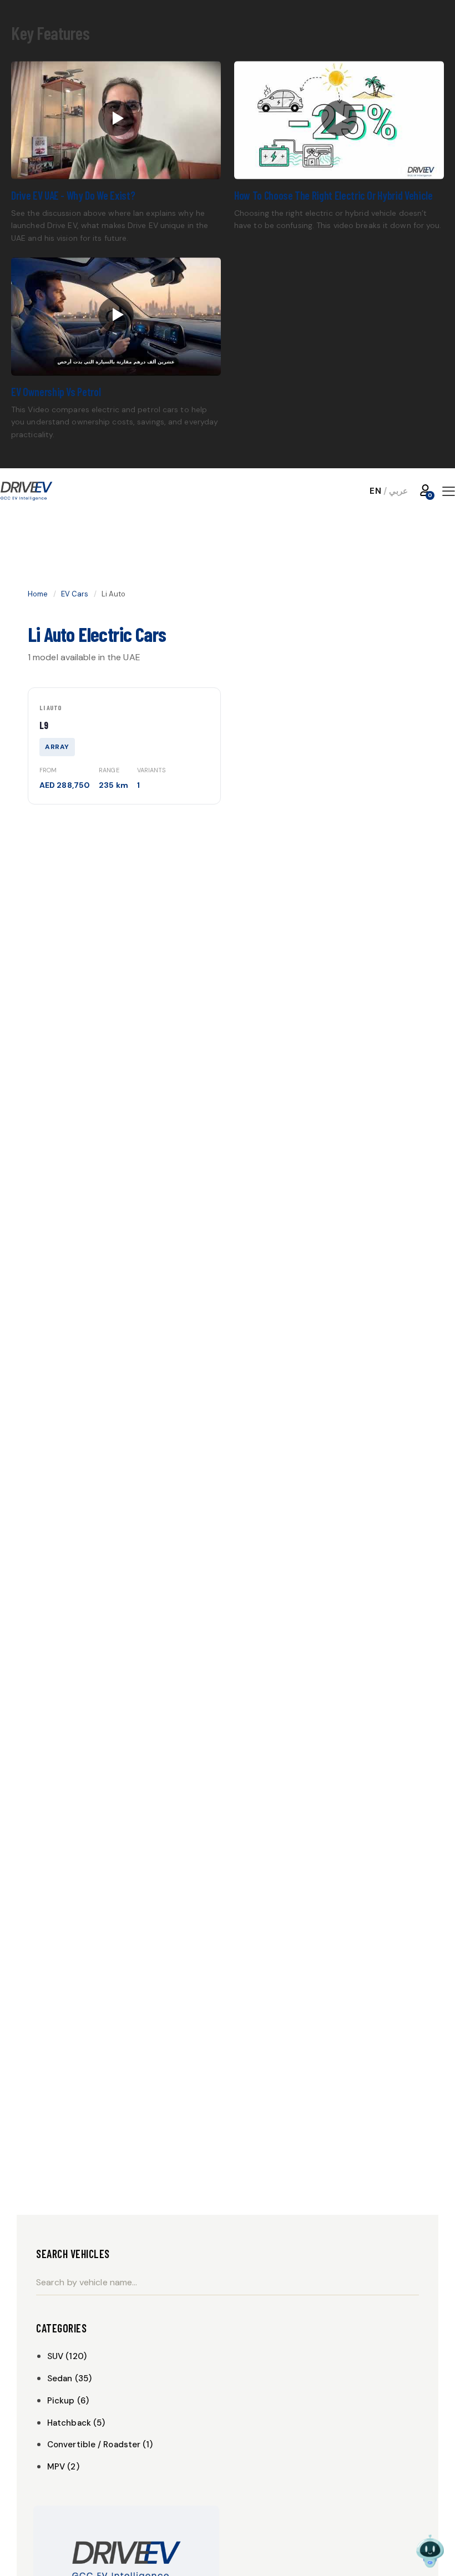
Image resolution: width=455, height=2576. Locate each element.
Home (38, 594)
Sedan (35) (69, 2378)
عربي (398, 491)
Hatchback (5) (76, 2423)
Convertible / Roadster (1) (100, 2445)
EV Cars (75, 594)
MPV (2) (63, 2467)
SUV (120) (67, 2356)
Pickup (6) (68, 2401)
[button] (449, 491)
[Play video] (116, 120)
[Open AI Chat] (430, 2551)
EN (375, 491)
